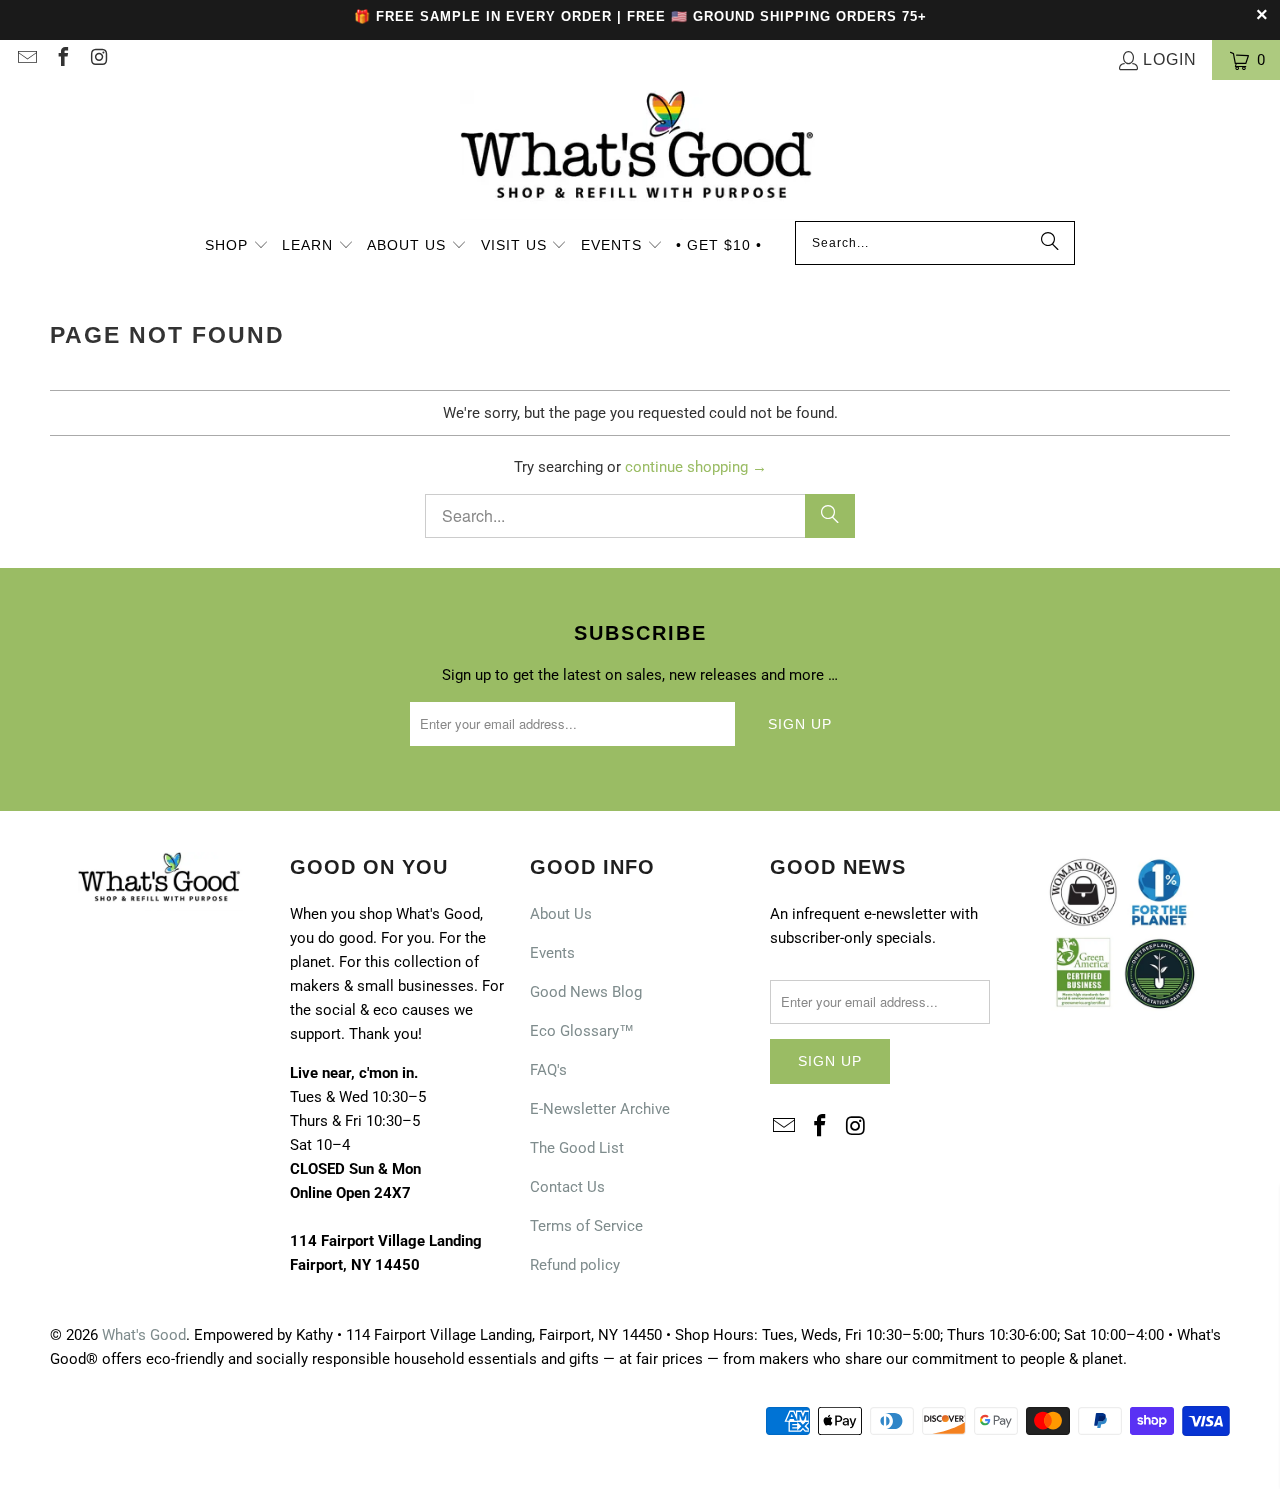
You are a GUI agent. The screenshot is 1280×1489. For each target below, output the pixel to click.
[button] (237, 247)
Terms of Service (586, 1226)
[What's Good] (640, 155)
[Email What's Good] (26, 59)
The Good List (577, 1148)
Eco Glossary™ (582, 1031)
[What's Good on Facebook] (62, 59)
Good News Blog (586, 992)
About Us (561, 914)
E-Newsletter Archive (600, 1109)
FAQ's (548, 1070)
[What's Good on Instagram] (98, 59)
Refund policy (575, 1265)
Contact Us (567, 1187)
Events (552, 953)
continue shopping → (696, 467)
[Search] (1050, 243)
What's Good (144, 1335)
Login (1170, 59)
